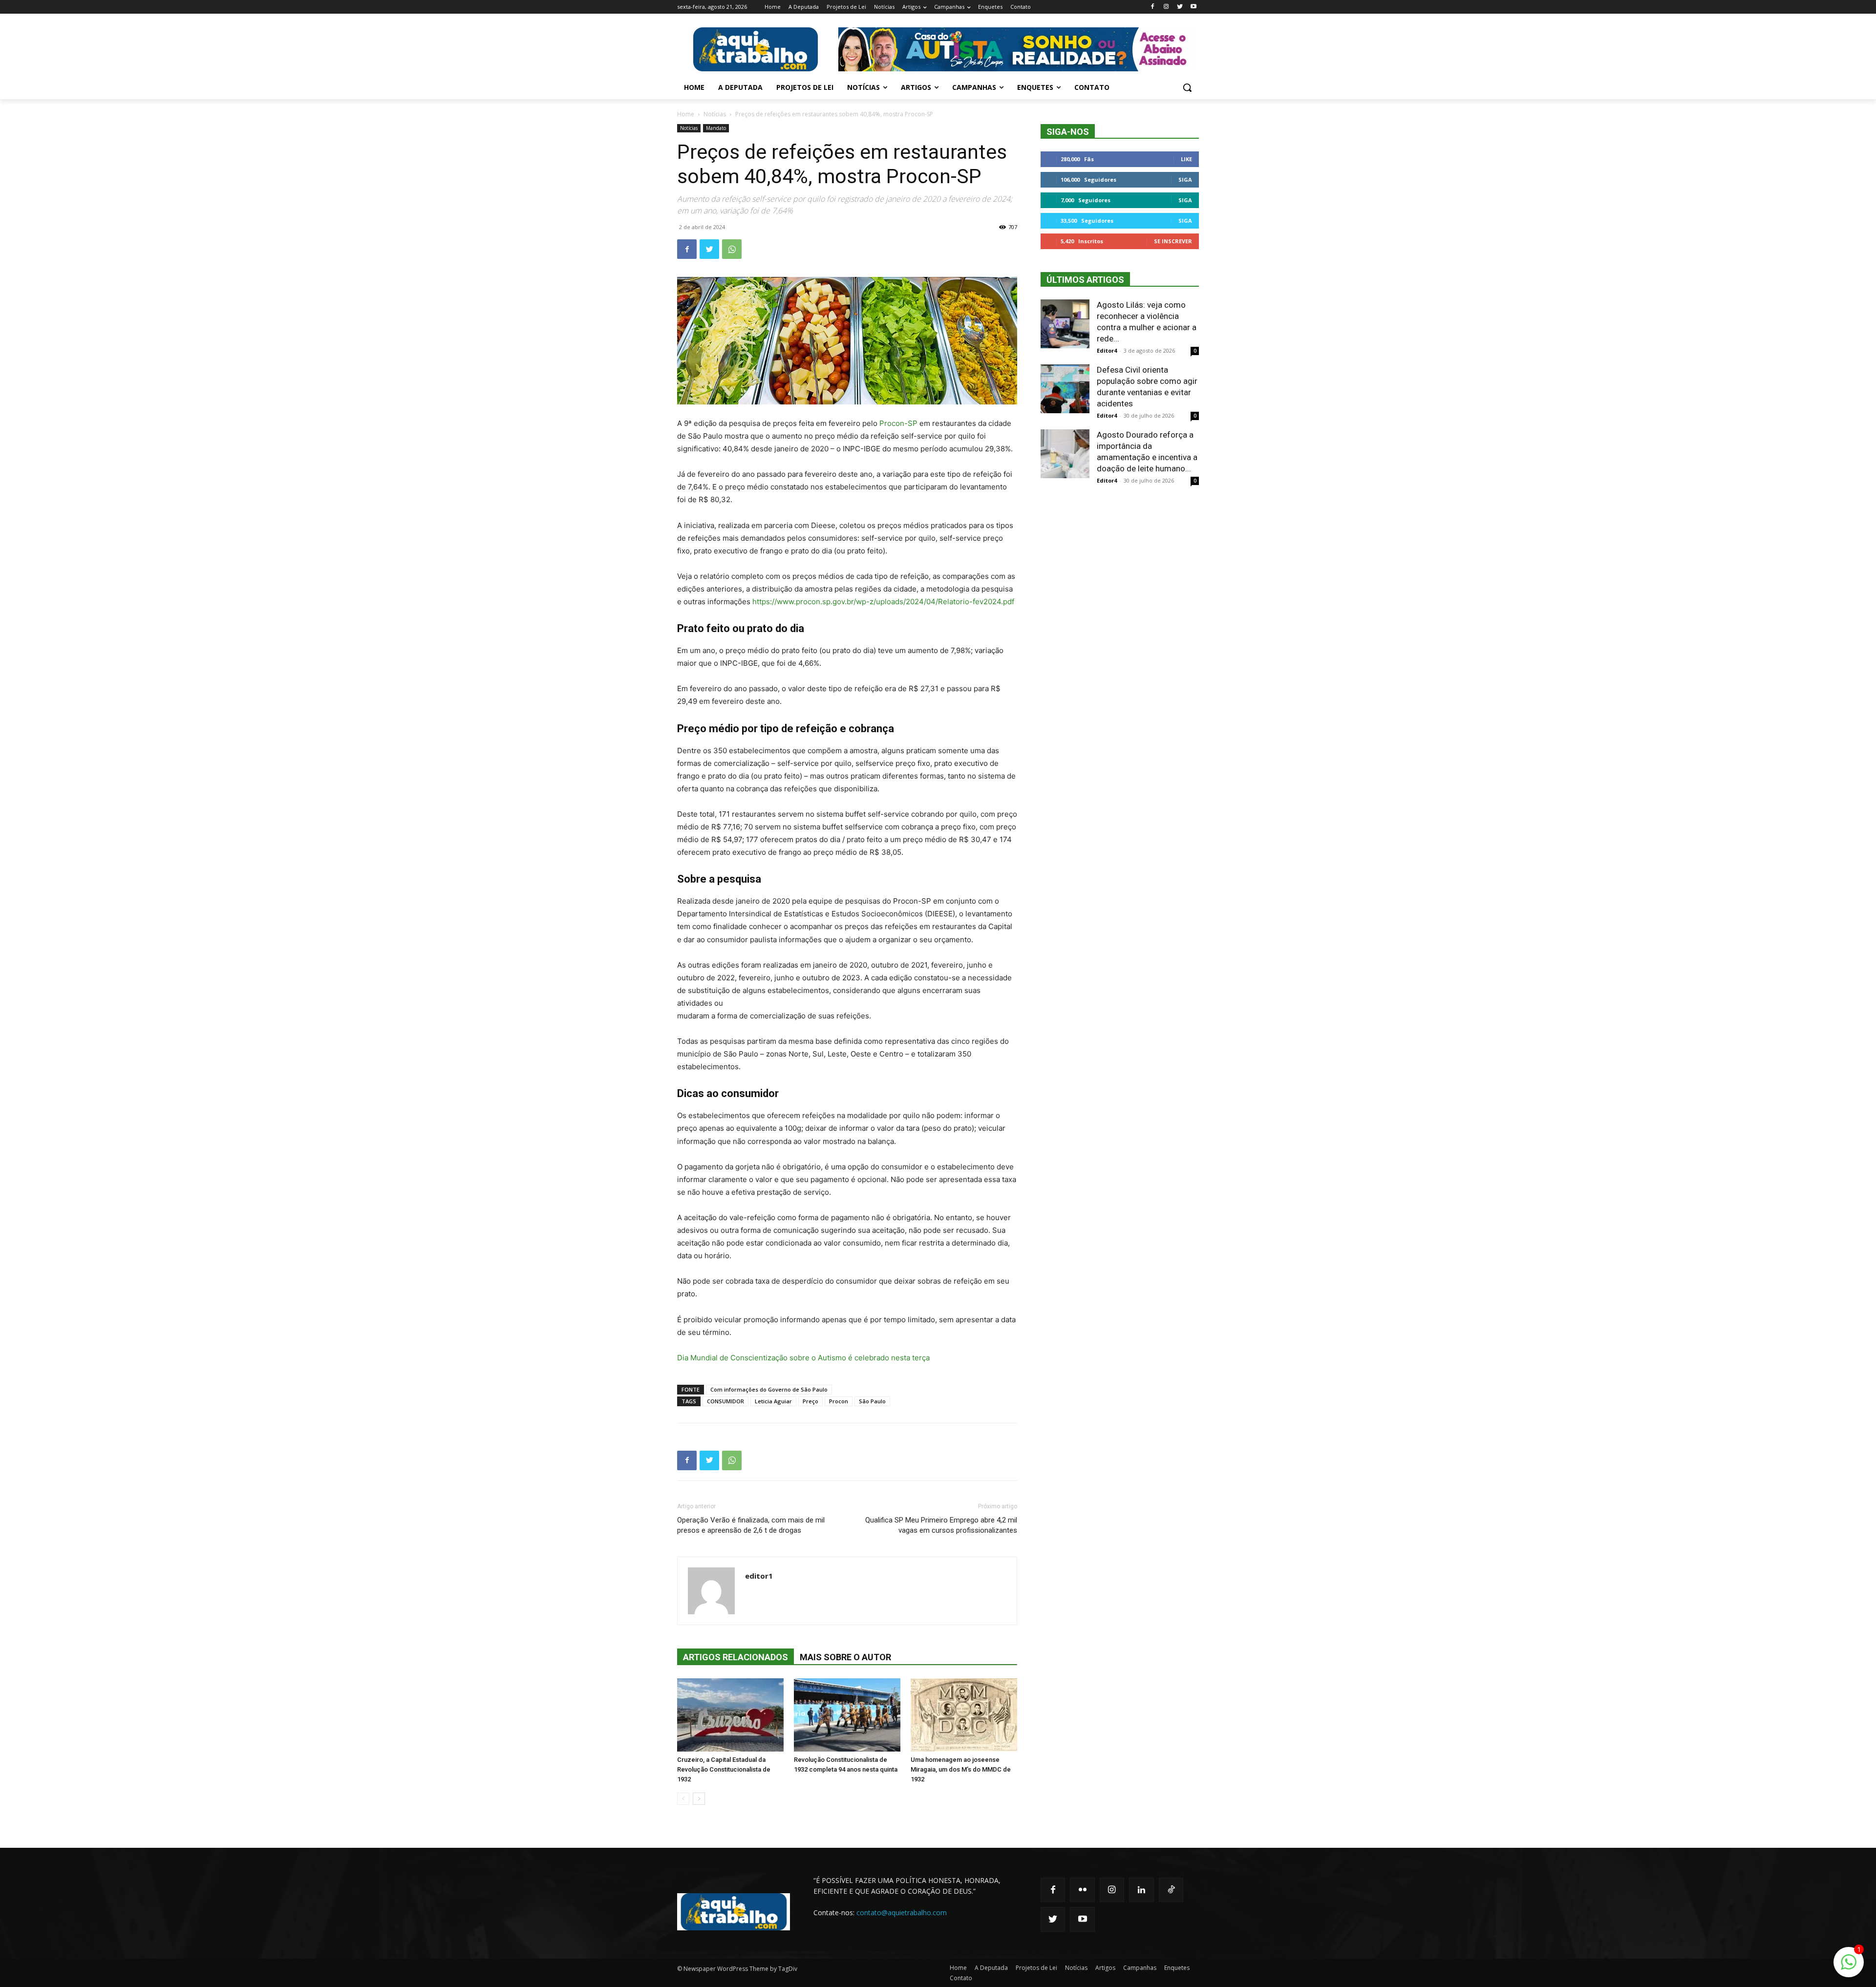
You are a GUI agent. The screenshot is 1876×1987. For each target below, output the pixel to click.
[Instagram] (1166, 7)
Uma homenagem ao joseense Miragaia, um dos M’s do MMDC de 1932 (961, 1769)
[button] (1187, 87)
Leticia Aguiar (773, 1401)
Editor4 (1107, 350)
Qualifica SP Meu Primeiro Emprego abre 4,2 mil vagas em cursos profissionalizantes (941, 1525)
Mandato (716, 128)
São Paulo (872, 1401)
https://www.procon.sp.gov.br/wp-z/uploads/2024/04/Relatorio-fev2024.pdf (883, 602)
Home (686, 114)
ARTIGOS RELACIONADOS (735, 1657)
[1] (1849, 1967)
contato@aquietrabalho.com (902, 1913)
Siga (1185, 180)
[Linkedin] (1141, 1890)
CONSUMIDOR (725, 1401)
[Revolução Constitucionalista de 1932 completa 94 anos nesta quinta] (847, 1715)
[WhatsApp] (732, 249)
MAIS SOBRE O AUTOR (845, 1657)
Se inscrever (1173, 241)
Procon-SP (897, 423)
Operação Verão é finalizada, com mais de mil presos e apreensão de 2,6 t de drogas (751, 1525)
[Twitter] (1180, 7)
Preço (810, 1401)
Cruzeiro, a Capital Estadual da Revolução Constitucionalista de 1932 (724, 1769)
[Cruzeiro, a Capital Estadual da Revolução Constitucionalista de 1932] (730, 1715)
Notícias (715, 114)
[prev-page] (683, 1799)
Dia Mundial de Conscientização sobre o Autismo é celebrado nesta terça (803, 1358)
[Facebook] (1153, 7)
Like (1186, 159)
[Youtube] (1193, 7)
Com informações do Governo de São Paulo (769, 1389)
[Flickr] (1082, 1890)
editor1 (759, 1576)
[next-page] (699, 1799)
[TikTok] (1171, 1890)
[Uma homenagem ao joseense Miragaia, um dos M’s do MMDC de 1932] (964, 1715)
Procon (839, 1401)
